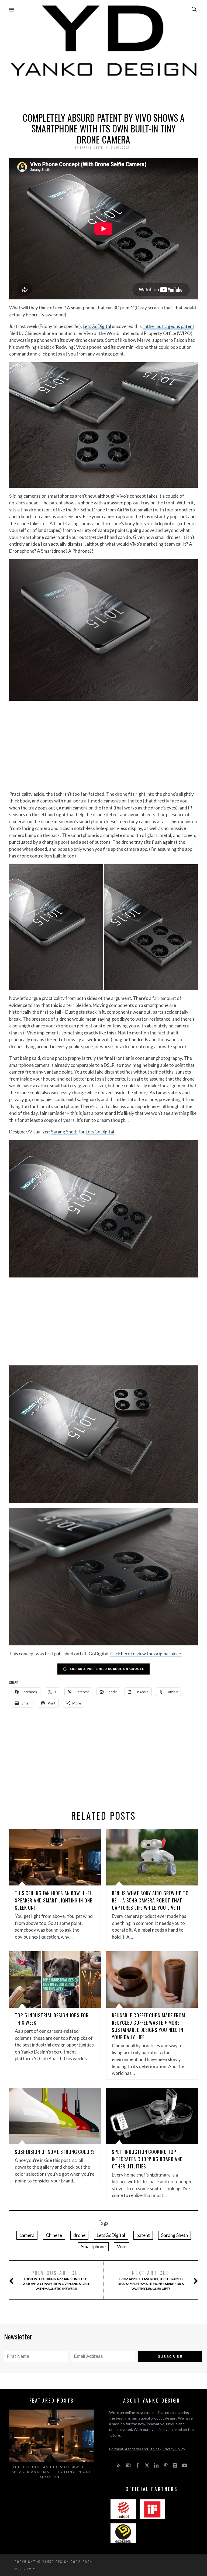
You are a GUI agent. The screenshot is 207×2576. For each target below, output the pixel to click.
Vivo (122, 2247)
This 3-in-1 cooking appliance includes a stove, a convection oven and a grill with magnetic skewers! (56, 2280)
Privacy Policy (174, 2449)
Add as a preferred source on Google (107, 1669)
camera (27, 2235)
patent (143, 2235)
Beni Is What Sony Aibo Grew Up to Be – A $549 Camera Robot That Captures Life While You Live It (150, 1900)
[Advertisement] (103, 93)
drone (79, 2235)
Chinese (54, 2235)
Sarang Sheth (64, 1132)
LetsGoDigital (97, 326)
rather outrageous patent (168, 326)
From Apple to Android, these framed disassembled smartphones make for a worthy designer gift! (151, 2280)
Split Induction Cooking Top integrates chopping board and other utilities (147, 2159)
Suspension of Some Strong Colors (55, 2152)
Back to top (24, 2568)
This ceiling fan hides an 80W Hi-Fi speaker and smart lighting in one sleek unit (54, 1900)
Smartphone (93, 2247)
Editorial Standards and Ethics (134, 2449)
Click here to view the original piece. (146, 1654)
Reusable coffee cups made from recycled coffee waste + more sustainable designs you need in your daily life (149, 2026)
